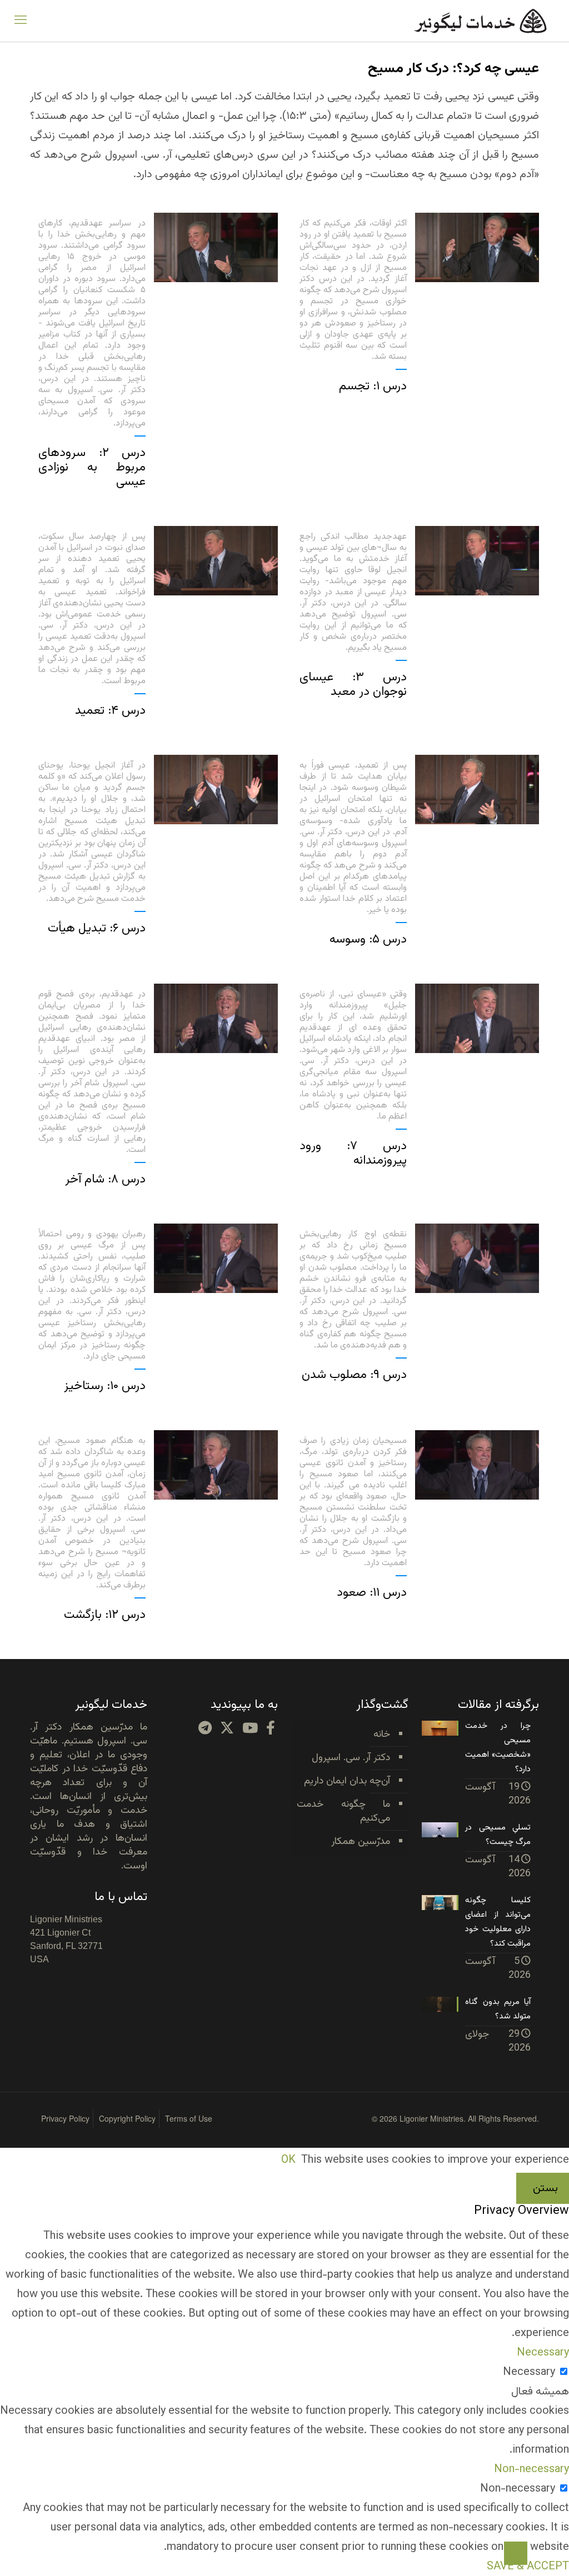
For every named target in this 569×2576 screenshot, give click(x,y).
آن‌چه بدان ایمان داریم (347, 1781)
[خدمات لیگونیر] (480, 21)
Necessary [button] (543, 2353)
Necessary (529, 2372)
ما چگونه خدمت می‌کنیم (343, 1811)
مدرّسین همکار (361, 1842)
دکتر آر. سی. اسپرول (351, 1758)
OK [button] (288, 2160)
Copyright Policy (127, 2118)
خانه (382, 1735)
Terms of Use (189, 2118)
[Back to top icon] (516, 2553)
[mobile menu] (21, 21)
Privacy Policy (65, 2118)
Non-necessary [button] (531, 2469)
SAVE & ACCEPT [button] (528, 2567)
